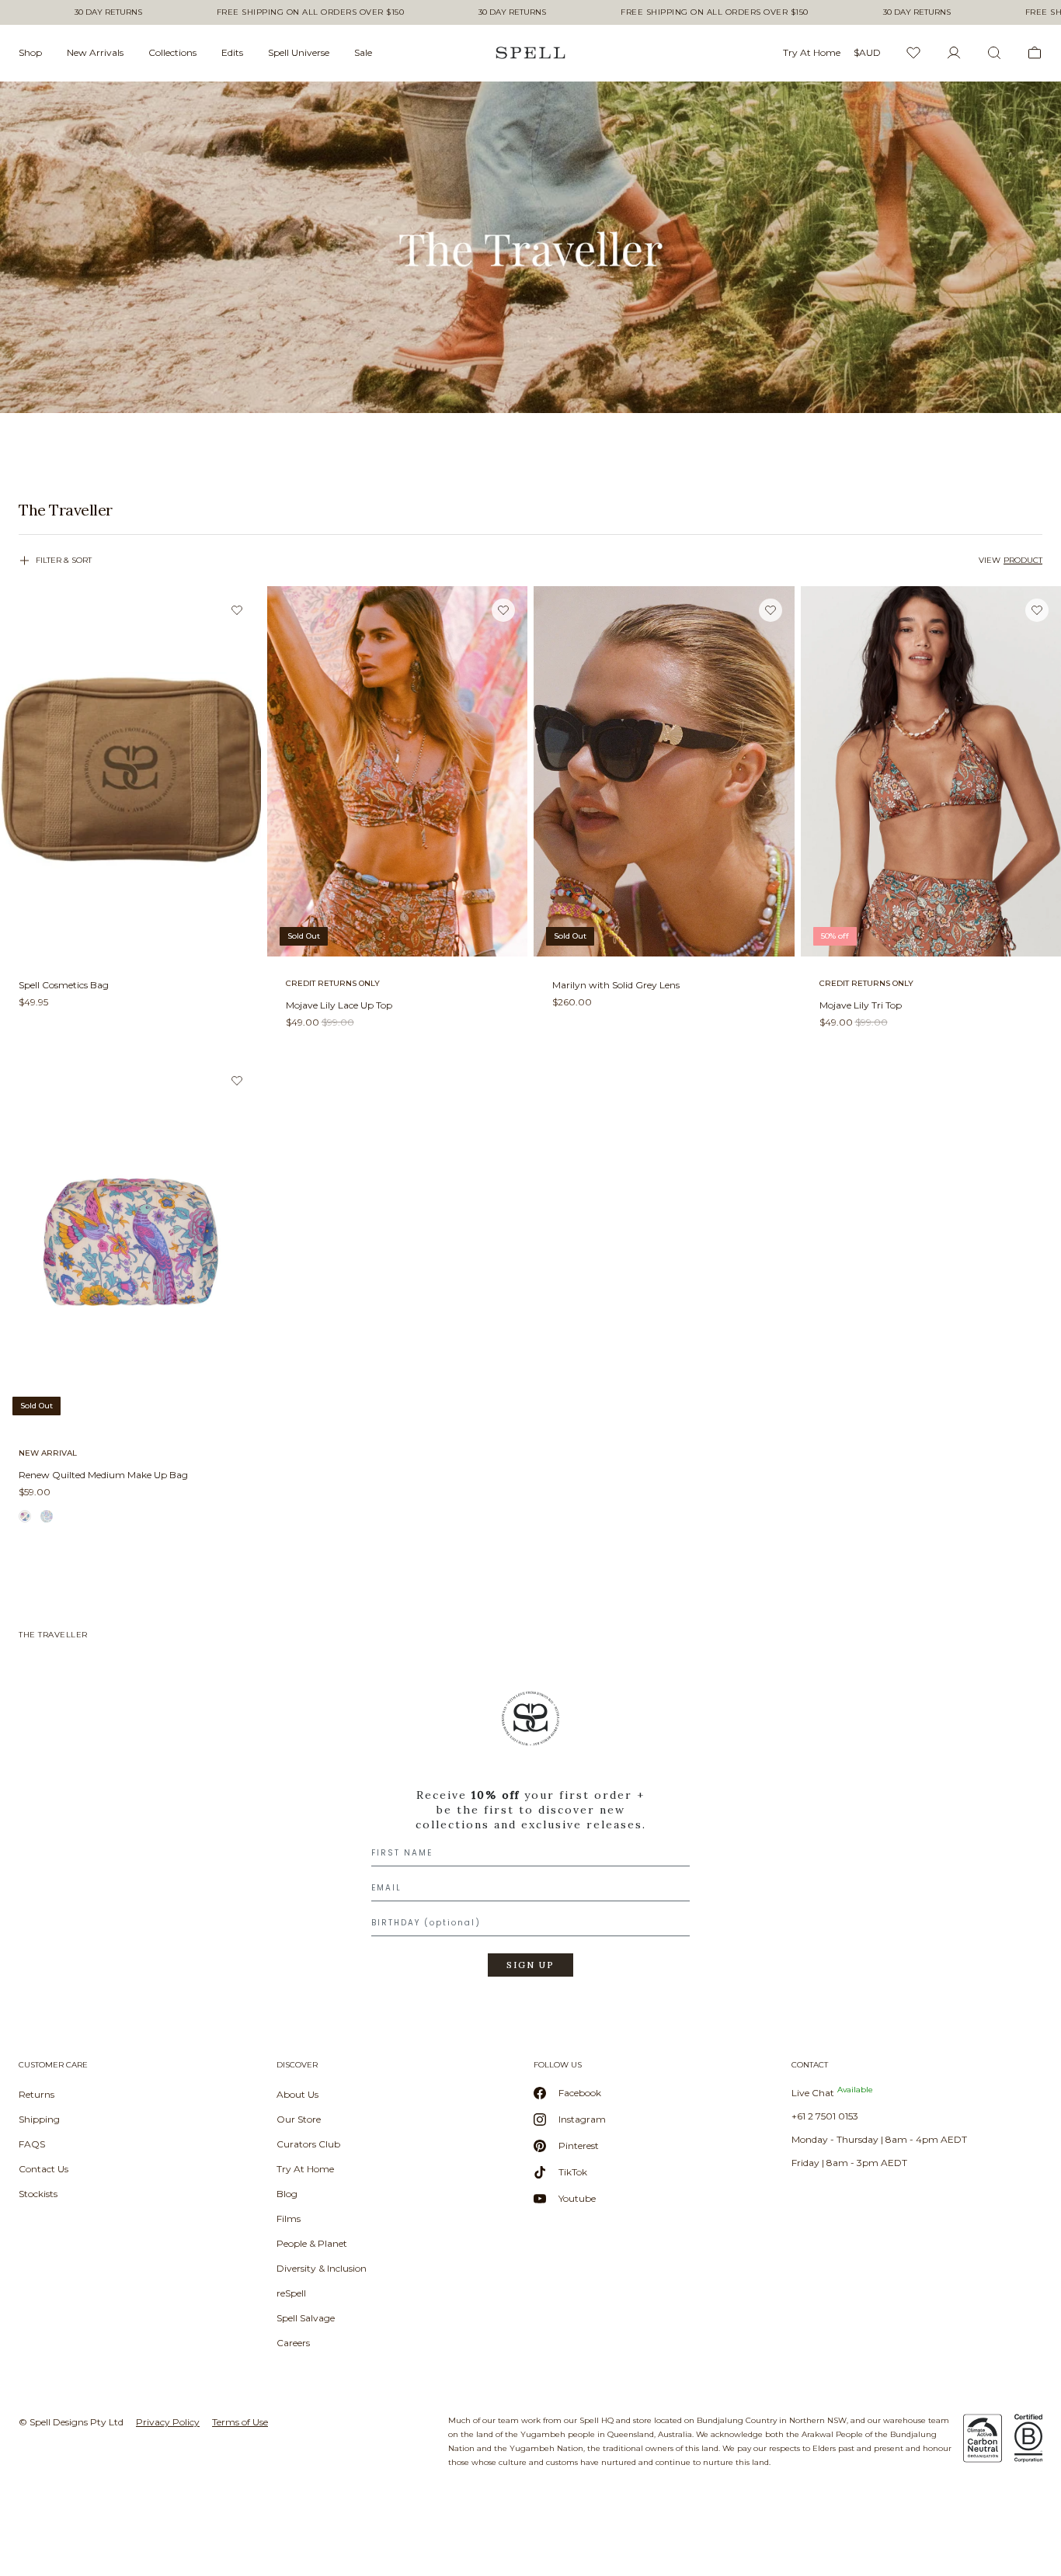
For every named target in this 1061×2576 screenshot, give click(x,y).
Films (289, 2218)
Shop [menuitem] (30, 52)
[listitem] (530, 510)
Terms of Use (240, 2422)
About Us (297, 2094)
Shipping (39, 2119)
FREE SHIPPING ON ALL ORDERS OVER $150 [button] (310, 12)
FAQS (32, 2144)
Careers (293, 2343)
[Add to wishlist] (237, 610)
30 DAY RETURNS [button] (108, 12)
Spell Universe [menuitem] (299, 52)
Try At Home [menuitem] (812, 52)
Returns (37, 2094)
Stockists (38, 2194)
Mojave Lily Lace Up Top (339, 1005)
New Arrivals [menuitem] (95, 52)
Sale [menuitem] (363, 52)
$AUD (867, 52)
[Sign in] (954, 53)
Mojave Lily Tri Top (861, 1005)
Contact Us (43, 2169)
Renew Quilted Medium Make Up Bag (103, 1475)
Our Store (299, 2119)
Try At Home (305, 2169)
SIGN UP (530, 1965)
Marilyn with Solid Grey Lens (616, 985)
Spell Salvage (306, 2318)
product (1023, 560)
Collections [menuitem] (172, 52)
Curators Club (308, 2144)
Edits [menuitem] (232, 52)
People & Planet (312, 2243)
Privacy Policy (168, 2422)
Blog (287, 2194)
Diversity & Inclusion (322, 2268)
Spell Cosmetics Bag (64, 985)
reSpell (291, 2293)
